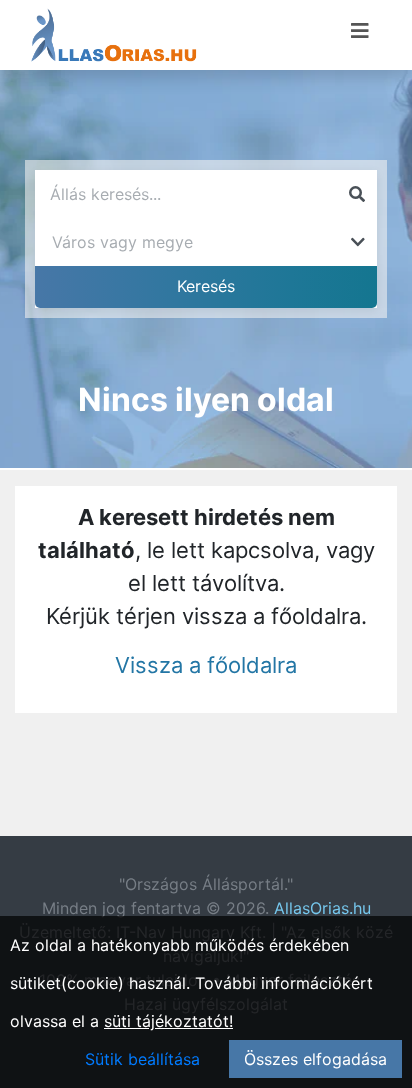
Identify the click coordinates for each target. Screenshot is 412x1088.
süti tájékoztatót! (168, 1021)
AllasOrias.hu (322, 908)
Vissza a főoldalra (206, 665)
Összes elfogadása (315, 1059)
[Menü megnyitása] (360, 31)
